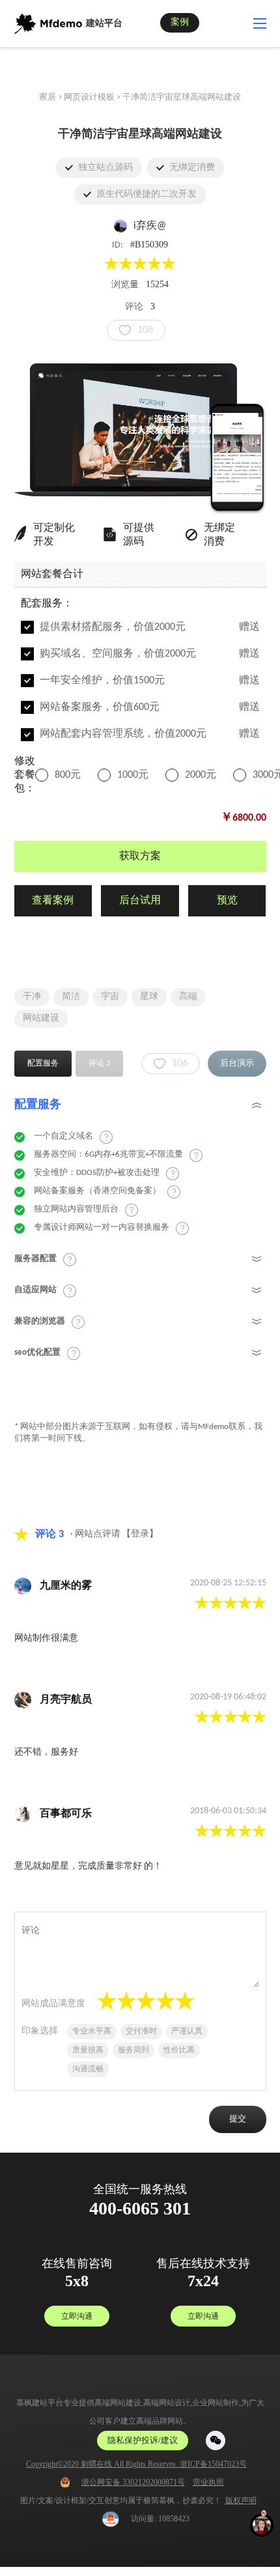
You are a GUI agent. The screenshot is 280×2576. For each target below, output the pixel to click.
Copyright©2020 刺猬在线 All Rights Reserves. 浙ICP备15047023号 (136, 2464)
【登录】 (140, 1534)
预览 (227, 901)
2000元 (201, 775)
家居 (48, 97)
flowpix (77, 2442)
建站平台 (104, 24)
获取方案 (140, 856)
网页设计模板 (89, 97)
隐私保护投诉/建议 (143, 2440)
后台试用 (140, 901)
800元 (68, 775)
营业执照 (208, 2482)
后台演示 (237, 1063)
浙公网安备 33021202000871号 (133, 2482)
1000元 (133, 775)
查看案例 (53, 901)
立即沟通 (77, 2316)
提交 (238, 2119)
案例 (180, 22)
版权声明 (241, 2500)
